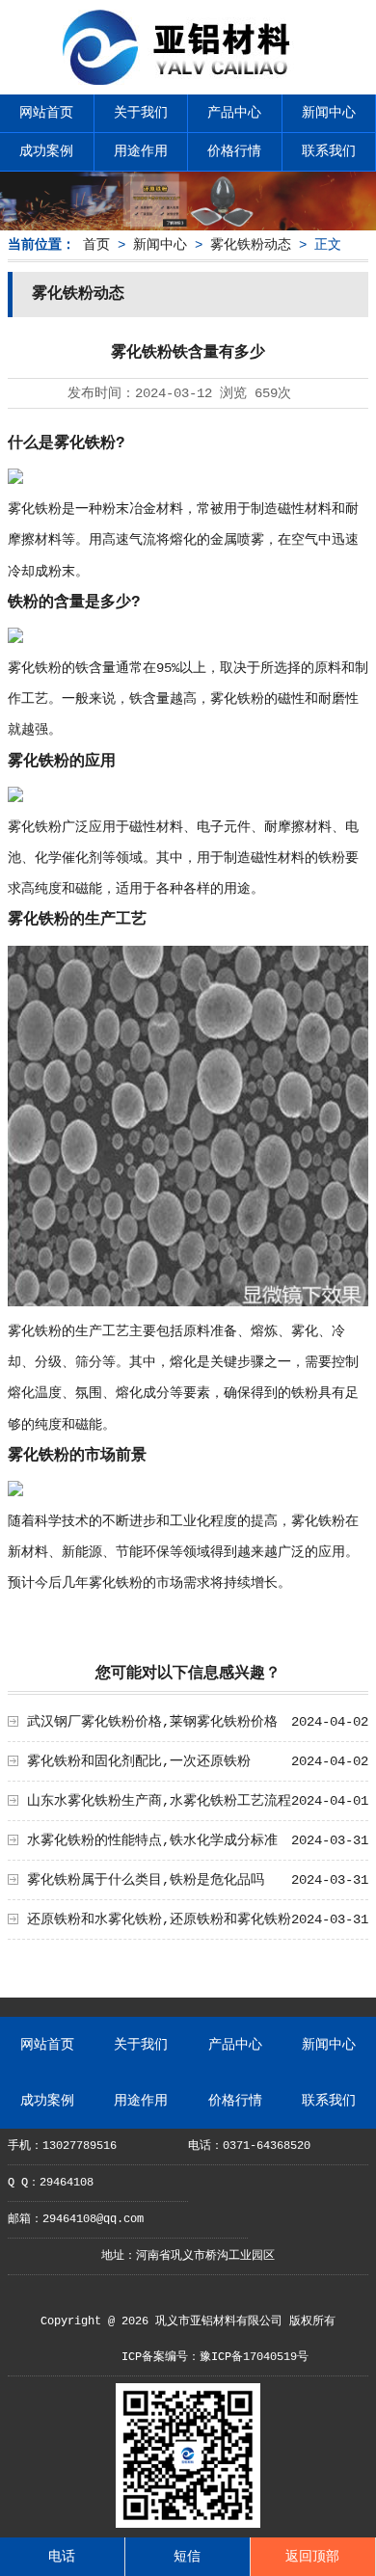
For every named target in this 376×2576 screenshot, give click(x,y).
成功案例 (46, 151)
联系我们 (329, 151)
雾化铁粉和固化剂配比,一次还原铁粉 (139, 1761)
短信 (187, 2557)
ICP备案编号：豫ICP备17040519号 (215, 2357)
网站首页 (46, 113)
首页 (96, 245)
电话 (62, 2557)
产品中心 (234, 113)
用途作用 (141, 151)
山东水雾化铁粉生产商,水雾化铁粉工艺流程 (159, 1801)
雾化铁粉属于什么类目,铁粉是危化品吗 (146, 1880)
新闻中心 (329, 113)
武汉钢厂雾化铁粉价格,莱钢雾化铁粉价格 (152, 1722)
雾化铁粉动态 (251, 245)
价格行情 (234, 151)
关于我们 (141, 113)
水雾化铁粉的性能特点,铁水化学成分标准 (152, 1840)
